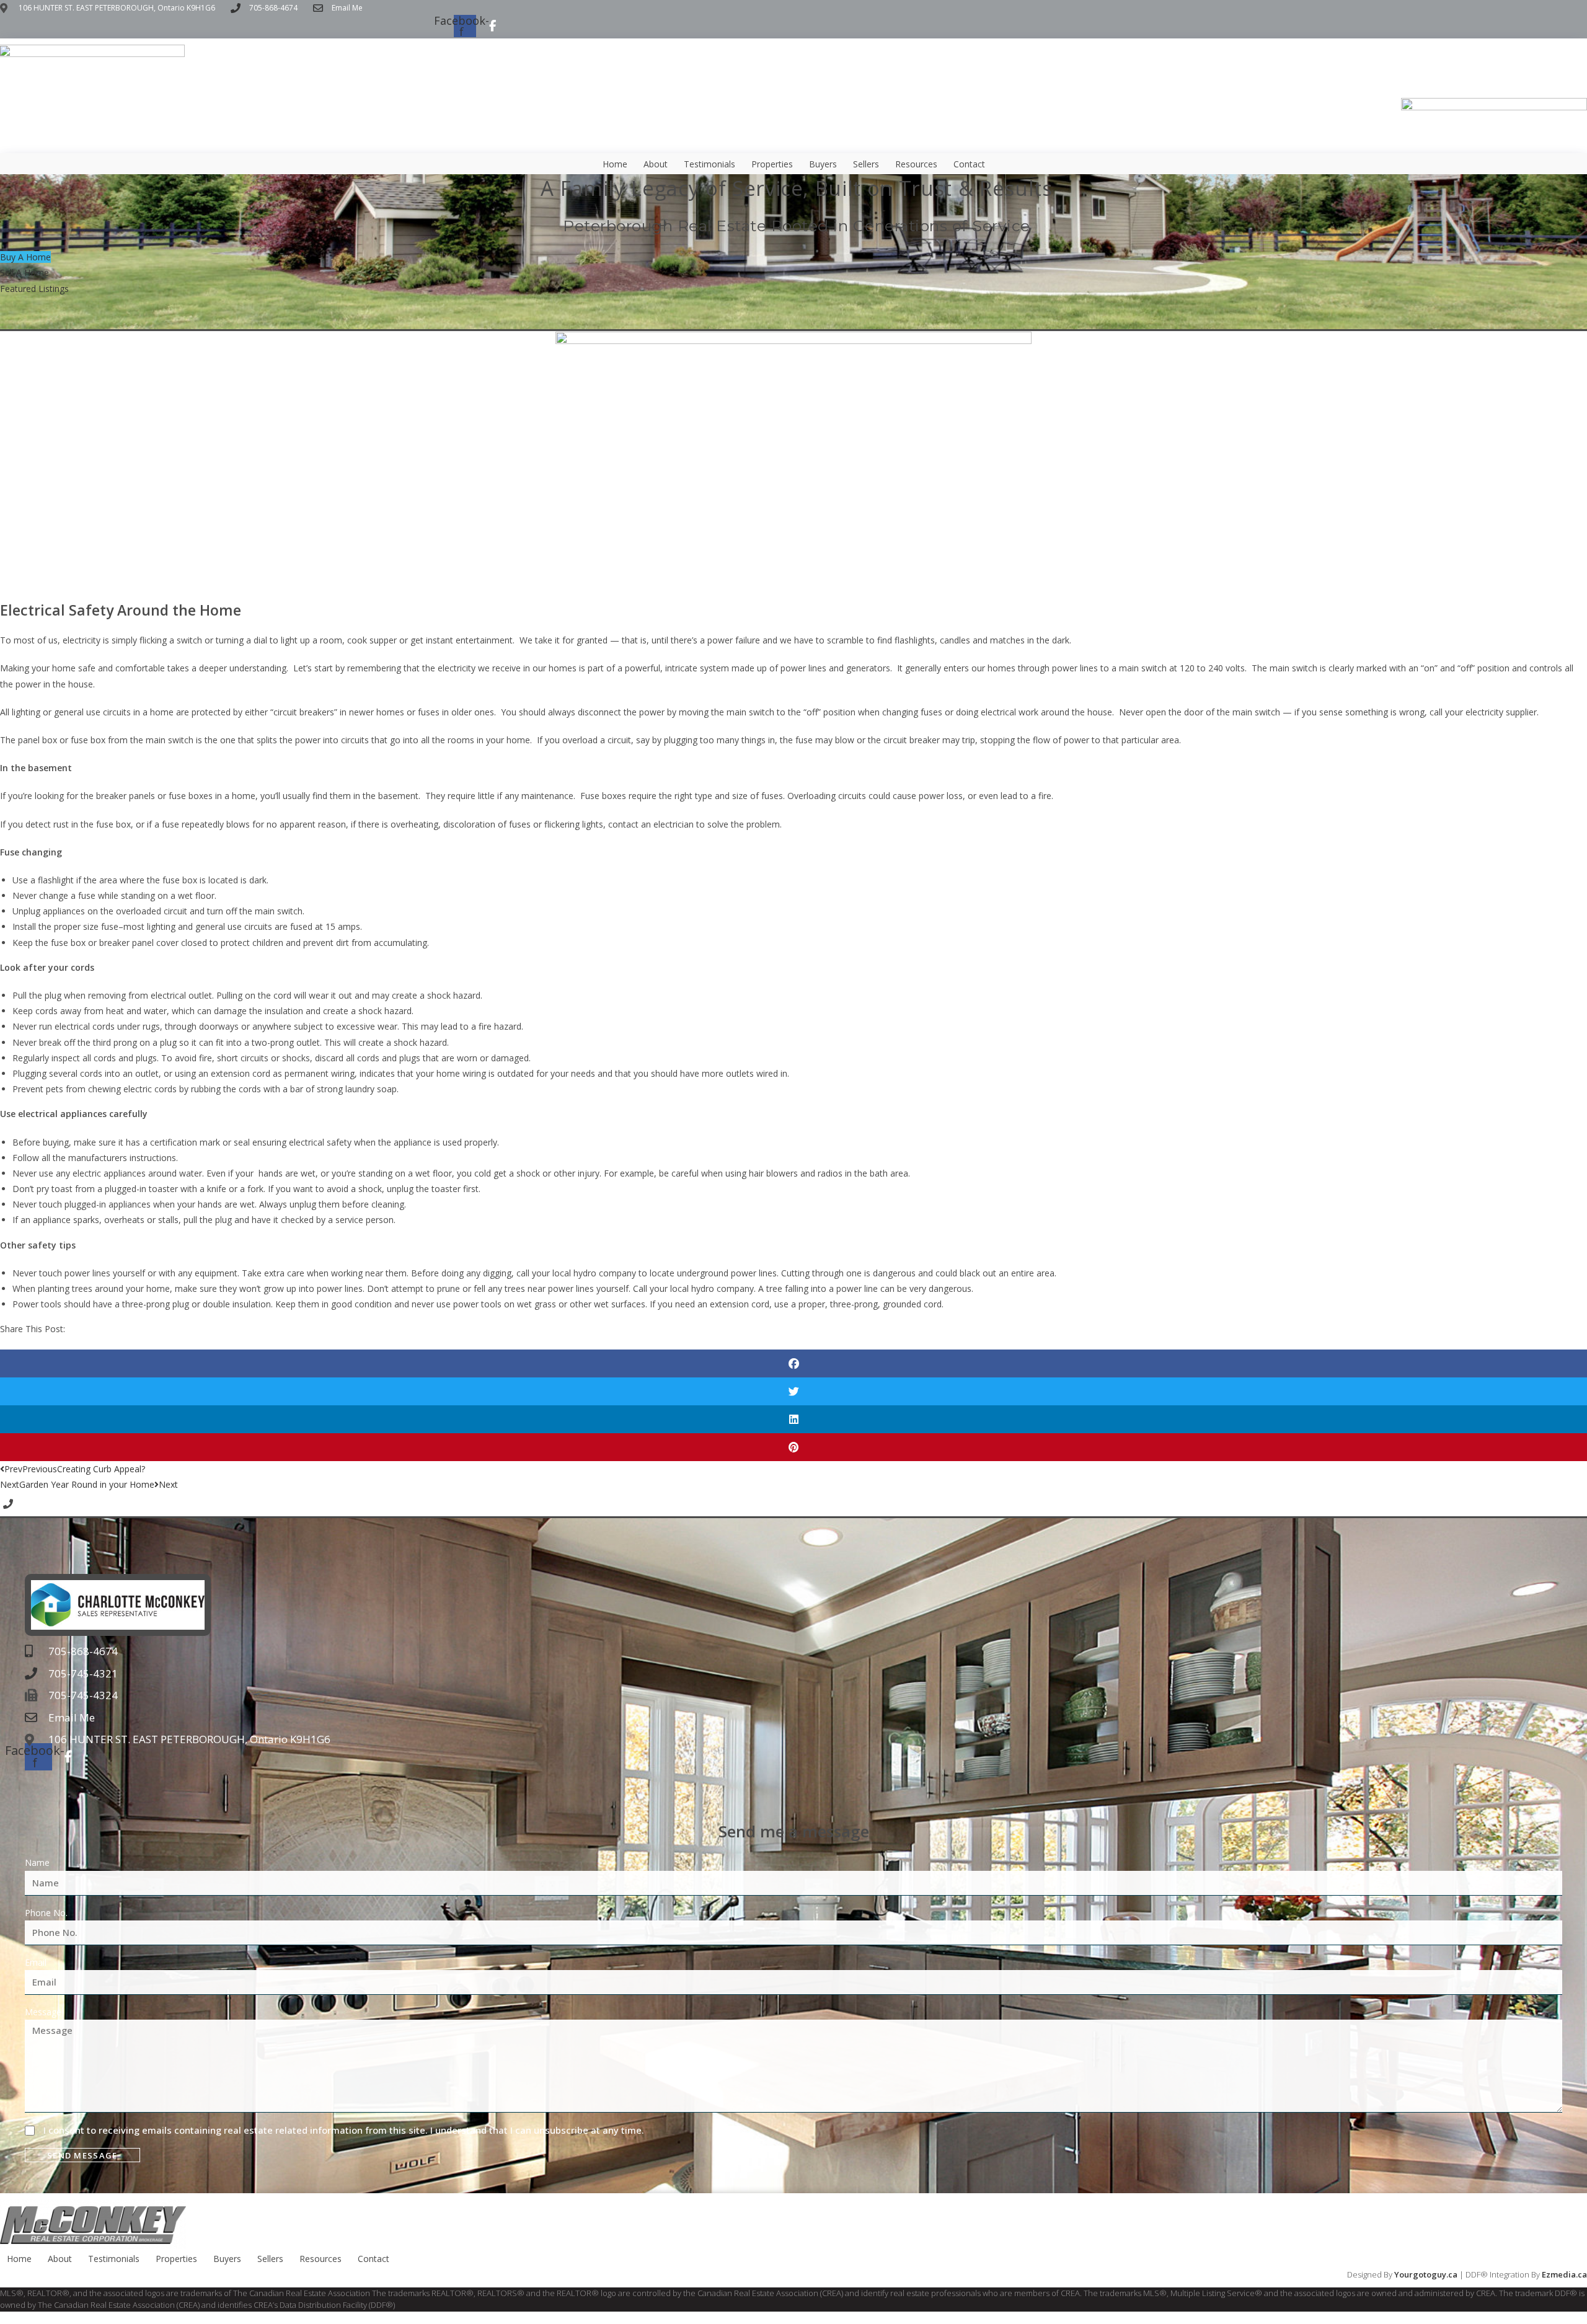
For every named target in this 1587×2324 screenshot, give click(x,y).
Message (43, 2012)
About (656, 164)
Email (36, 1962)
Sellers (866, 164)
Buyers (823, 164)
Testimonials (710, 164)
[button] (793, 1363)
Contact (969, 164)
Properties (772, 164)
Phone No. (46, 1913)
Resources (916, 164)
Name (37, 1862)
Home (615, 164)
